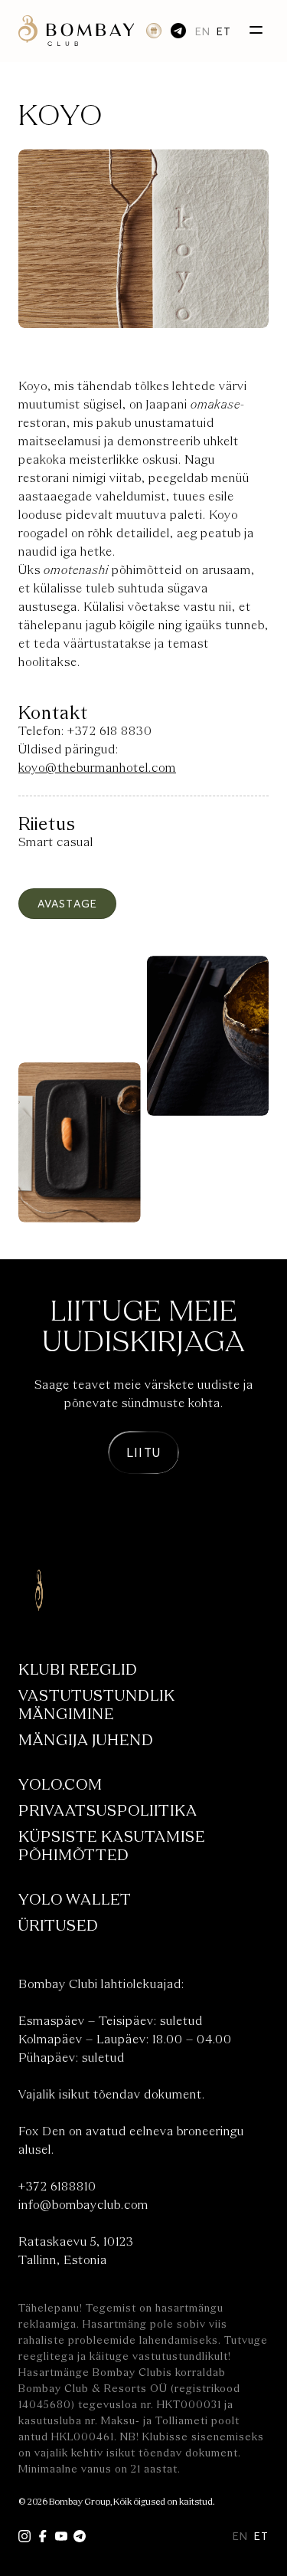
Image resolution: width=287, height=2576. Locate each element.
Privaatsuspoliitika (108, 1811)
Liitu (143, 1452)
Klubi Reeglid (78, 1670)
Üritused (59, 1926)
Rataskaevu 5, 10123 (76, 2242)
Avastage (67, 903)
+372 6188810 (57, 2187)
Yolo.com (60, 1785)
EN (203, 31)
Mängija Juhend (86, 1740)
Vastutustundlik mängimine (97, 1705)
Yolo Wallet (75, 1900)
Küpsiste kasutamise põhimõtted (112, 1846)
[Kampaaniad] (154, 31)
